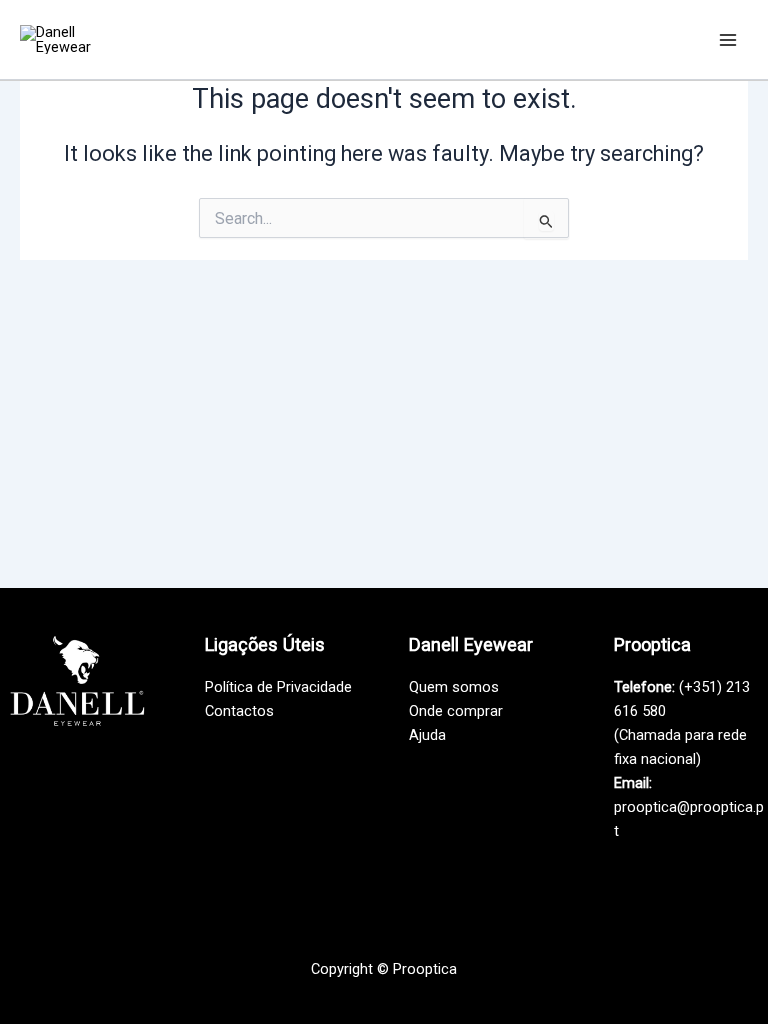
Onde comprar (456, 711)
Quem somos (454, 687)
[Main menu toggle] (728, 39)
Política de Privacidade (278, 687)
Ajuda (427, 735)
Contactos (239, 711)
